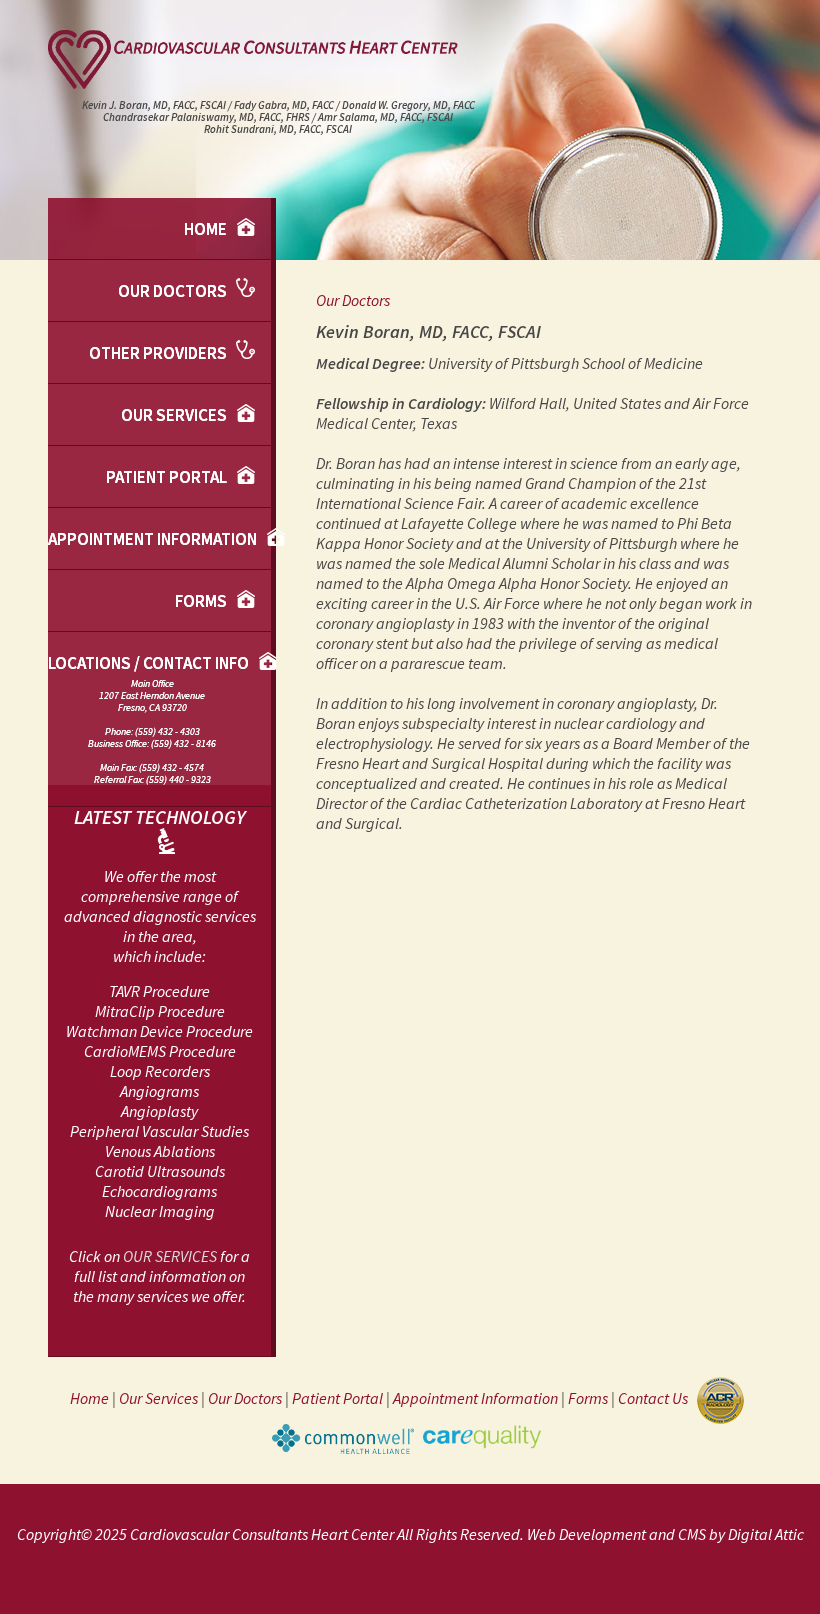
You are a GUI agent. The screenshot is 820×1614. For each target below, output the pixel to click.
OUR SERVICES (170, 1256)
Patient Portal (168, 477)
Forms (202, 601)
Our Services (175, 415)
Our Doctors (174, 291)
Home (207, 229)
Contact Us (656, 1399)
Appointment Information (154, 539)
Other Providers (159, 353)
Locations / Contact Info (150, 719)
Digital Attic (766, 1534)
